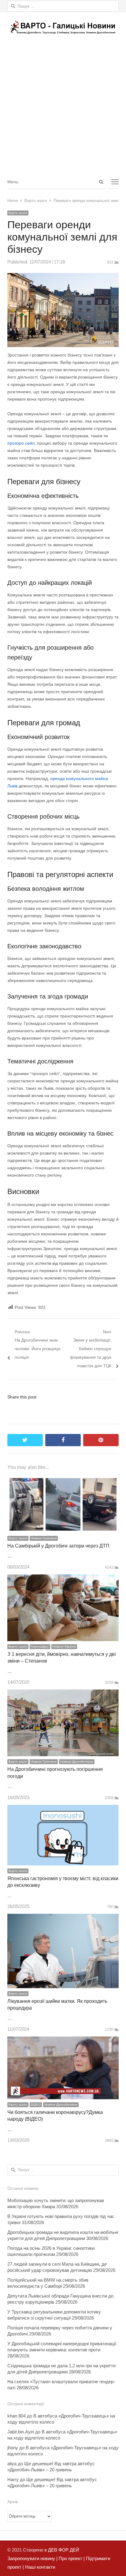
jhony (13, 2448)
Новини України (64, 1646)
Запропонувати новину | (32, 2558)
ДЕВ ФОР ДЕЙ (64, 2550)
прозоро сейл (21, 443)
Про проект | (71, 2558)
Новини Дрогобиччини (77, 1762)
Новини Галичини (44, 1538)
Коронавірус (40, 1646)
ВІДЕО (36, 2105)
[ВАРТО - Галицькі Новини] (63, 27)
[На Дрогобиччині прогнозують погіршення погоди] (63, 1694)
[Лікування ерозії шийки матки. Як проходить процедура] (63, 1918)
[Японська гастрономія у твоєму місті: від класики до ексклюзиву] (63, 1809)
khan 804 (17, 2416)
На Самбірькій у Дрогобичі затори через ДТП (58, 1546)
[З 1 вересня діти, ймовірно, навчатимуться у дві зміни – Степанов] (63, 1579)
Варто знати (18, 213)
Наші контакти (39, 2567)
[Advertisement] (63, 108)
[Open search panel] (101, 182)
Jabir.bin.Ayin (21, 2432)
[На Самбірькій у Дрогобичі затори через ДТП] (63, 1480)
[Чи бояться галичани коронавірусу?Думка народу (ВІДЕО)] (63, 2041)
